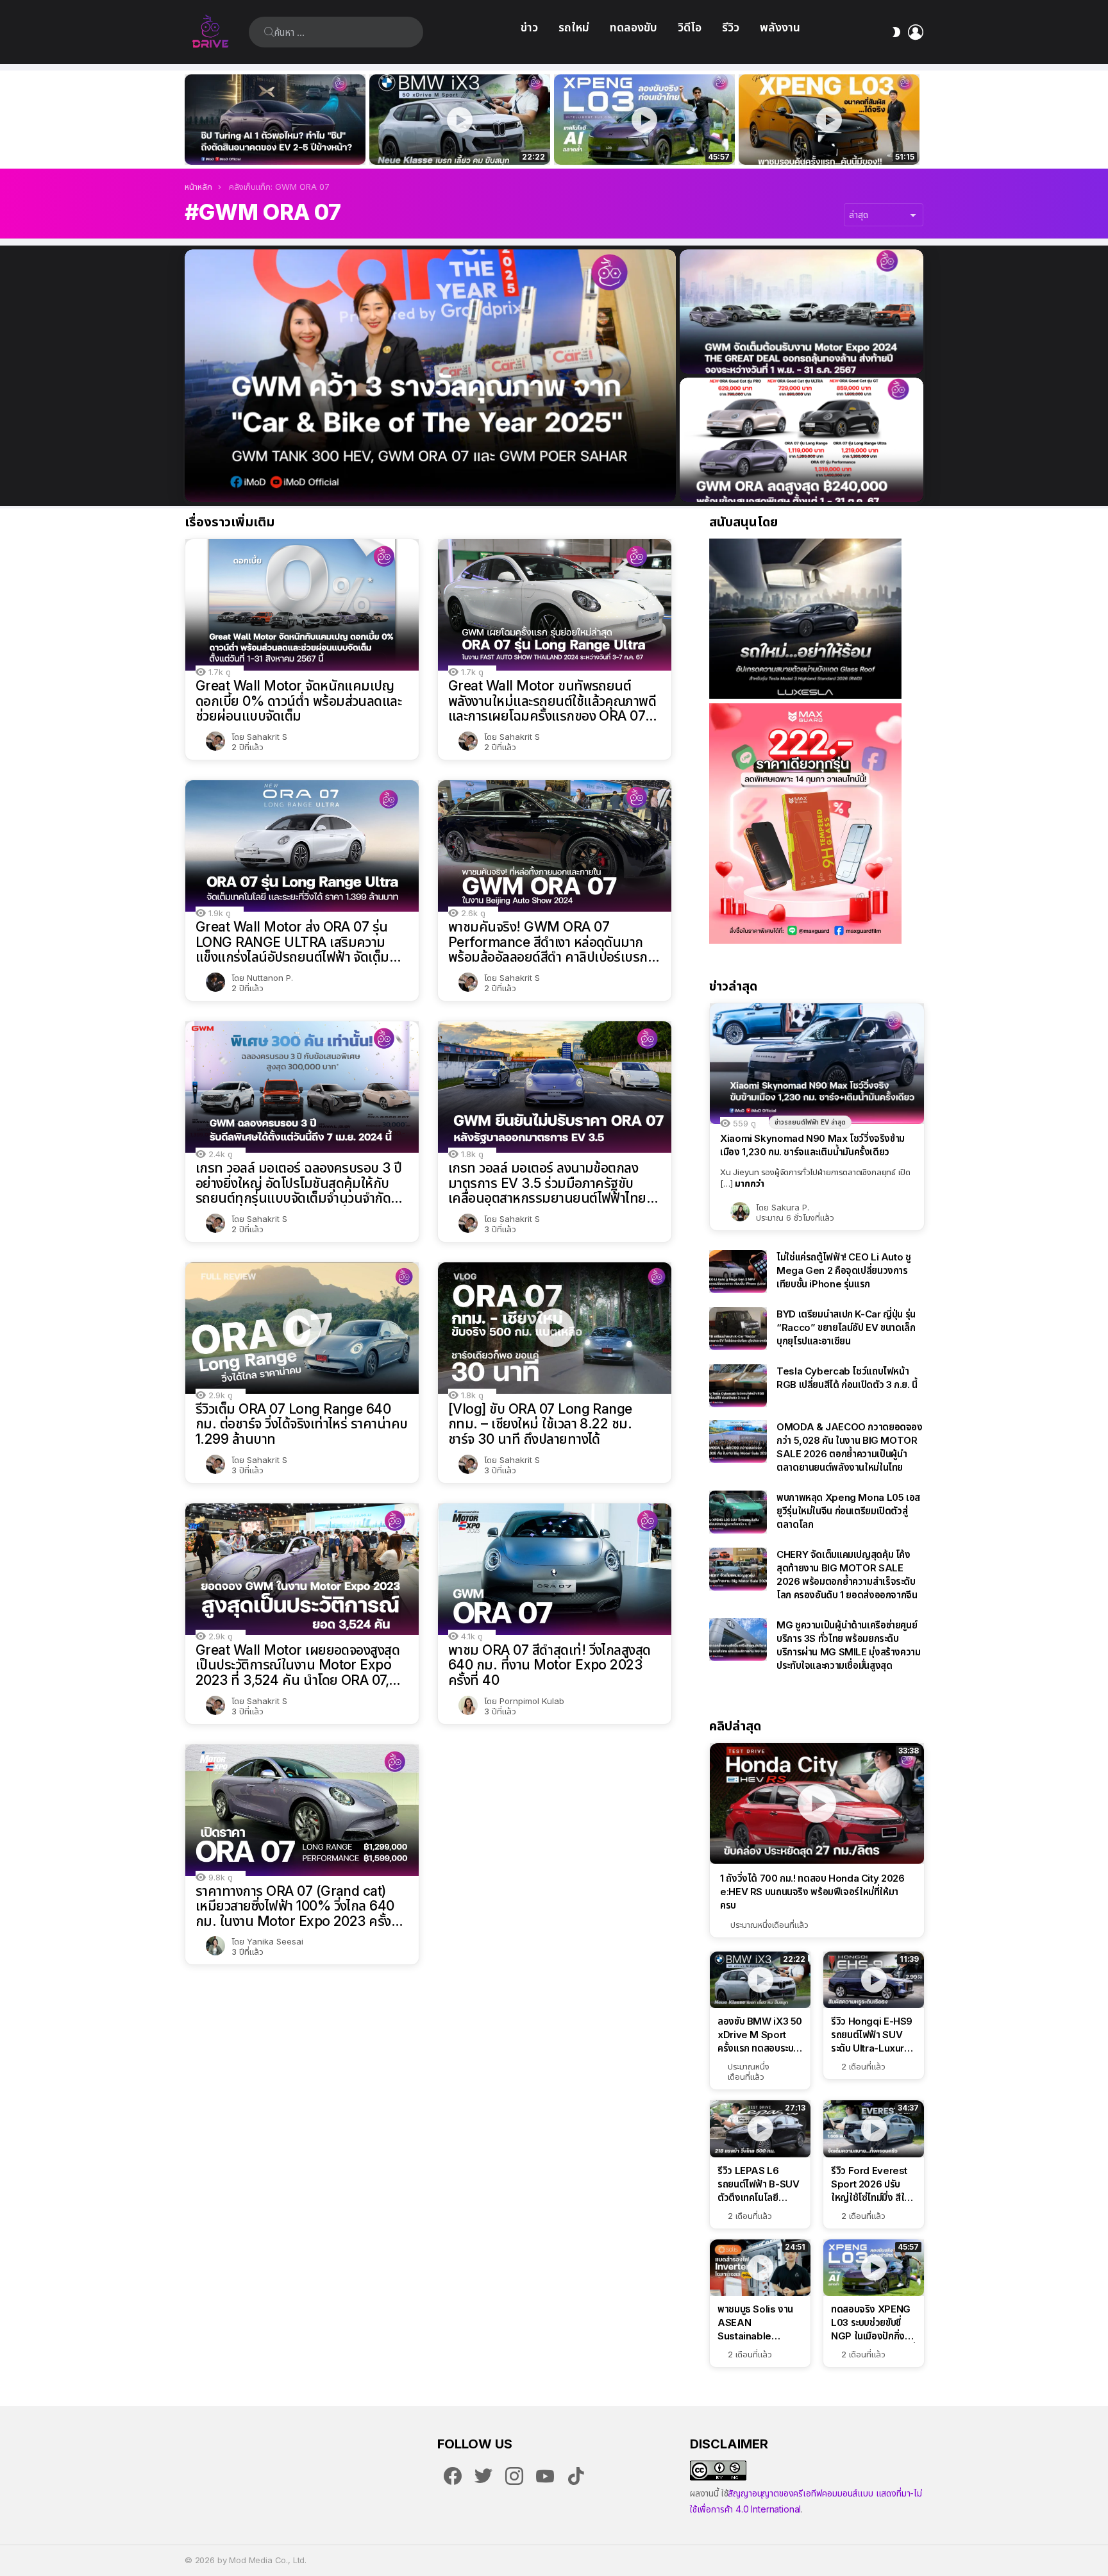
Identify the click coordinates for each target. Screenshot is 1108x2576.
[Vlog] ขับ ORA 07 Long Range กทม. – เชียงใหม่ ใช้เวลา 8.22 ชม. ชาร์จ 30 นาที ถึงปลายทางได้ (540, 1424)
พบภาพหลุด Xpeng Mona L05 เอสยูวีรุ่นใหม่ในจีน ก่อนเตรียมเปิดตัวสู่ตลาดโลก (848, 1511)
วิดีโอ (690, 27)
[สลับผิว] (896, 32)
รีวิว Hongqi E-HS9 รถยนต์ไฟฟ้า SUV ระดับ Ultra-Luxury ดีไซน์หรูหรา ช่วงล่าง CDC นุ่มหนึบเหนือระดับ (872, 2035)
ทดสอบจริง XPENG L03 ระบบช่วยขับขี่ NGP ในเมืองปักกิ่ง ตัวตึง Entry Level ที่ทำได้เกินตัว (637, 141)
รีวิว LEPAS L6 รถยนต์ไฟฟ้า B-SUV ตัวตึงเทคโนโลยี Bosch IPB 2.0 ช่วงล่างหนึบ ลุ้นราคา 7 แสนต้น (758, 2184)
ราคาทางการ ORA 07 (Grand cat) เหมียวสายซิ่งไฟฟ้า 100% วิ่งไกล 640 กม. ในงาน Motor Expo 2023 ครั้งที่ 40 (298, 1906)
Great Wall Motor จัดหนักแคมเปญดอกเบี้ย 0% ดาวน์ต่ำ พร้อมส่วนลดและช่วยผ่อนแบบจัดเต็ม (298, 701)
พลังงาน (780, 27)
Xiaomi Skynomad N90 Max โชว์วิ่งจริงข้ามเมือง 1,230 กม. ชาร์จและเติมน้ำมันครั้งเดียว (812, 1145)
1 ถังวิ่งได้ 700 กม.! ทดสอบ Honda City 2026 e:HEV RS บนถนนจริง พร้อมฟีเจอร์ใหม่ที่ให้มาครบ (812, 1892)
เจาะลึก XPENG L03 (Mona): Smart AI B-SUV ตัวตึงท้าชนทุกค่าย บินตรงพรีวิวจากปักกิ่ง (829, 141)
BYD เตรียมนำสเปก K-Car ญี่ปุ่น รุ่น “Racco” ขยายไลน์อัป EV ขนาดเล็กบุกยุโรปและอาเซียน (846, 1327)
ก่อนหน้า (191, 120)
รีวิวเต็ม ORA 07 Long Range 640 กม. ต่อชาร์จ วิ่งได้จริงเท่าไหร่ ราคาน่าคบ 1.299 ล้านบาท (302, 1424)
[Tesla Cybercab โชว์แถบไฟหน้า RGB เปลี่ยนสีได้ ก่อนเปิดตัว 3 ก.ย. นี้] (738, 1386)
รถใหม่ (574, 27)
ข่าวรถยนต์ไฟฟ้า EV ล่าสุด (810, 1122)
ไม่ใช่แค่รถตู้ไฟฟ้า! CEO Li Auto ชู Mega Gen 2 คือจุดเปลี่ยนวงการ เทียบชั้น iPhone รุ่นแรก (844, 1270)
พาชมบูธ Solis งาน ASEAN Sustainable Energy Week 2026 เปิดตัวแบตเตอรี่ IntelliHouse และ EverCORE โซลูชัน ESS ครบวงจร (755, 2323)
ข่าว (529, 27)
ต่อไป (917, 120)
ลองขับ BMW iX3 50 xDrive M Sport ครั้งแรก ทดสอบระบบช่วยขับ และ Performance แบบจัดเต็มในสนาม (452, 141)
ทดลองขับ (634, 27)
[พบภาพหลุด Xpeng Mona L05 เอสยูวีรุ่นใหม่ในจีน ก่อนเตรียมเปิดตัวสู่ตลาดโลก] (738, 1512)
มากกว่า (750, 1183)
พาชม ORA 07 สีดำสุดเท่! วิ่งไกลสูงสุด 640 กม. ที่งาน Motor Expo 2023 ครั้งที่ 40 (550, 1665)
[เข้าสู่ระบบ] (916, 32)
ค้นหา (269, 32)
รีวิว (731, 27)
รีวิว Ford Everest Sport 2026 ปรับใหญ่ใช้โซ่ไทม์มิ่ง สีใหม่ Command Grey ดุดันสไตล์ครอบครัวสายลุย (873, 2184)
